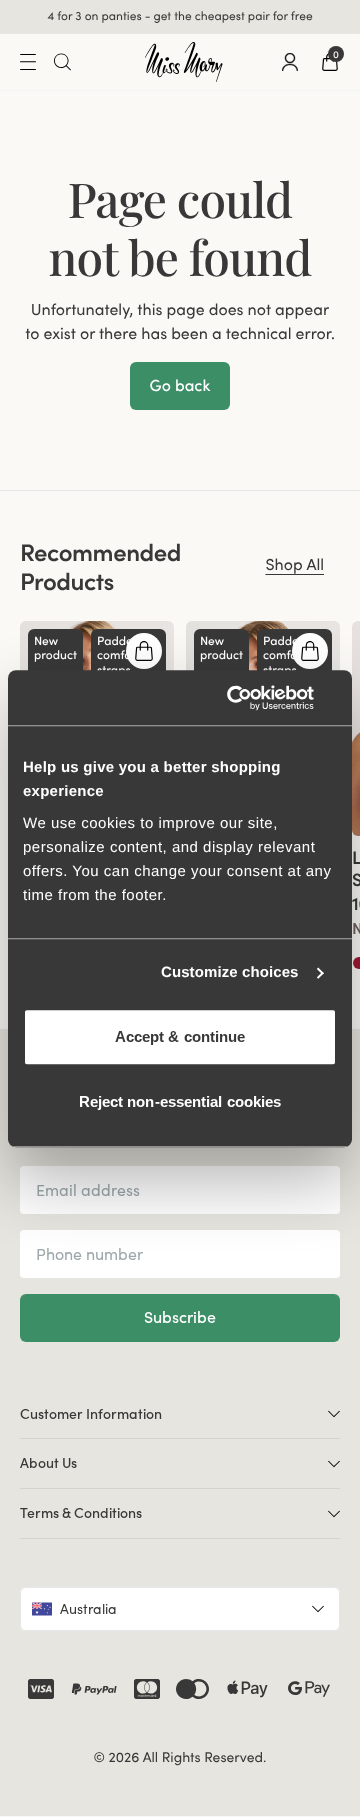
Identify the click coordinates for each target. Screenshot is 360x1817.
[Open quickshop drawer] (144, 651)
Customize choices (230, 972)
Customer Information (91, 1414)
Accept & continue (180, 1036)
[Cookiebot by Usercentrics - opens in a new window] (254, 698)
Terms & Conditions (81, 1513)
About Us (48, 1463)
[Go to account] (290, 62)
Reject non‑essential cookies (180, 1101)
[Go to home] (184, 62)
